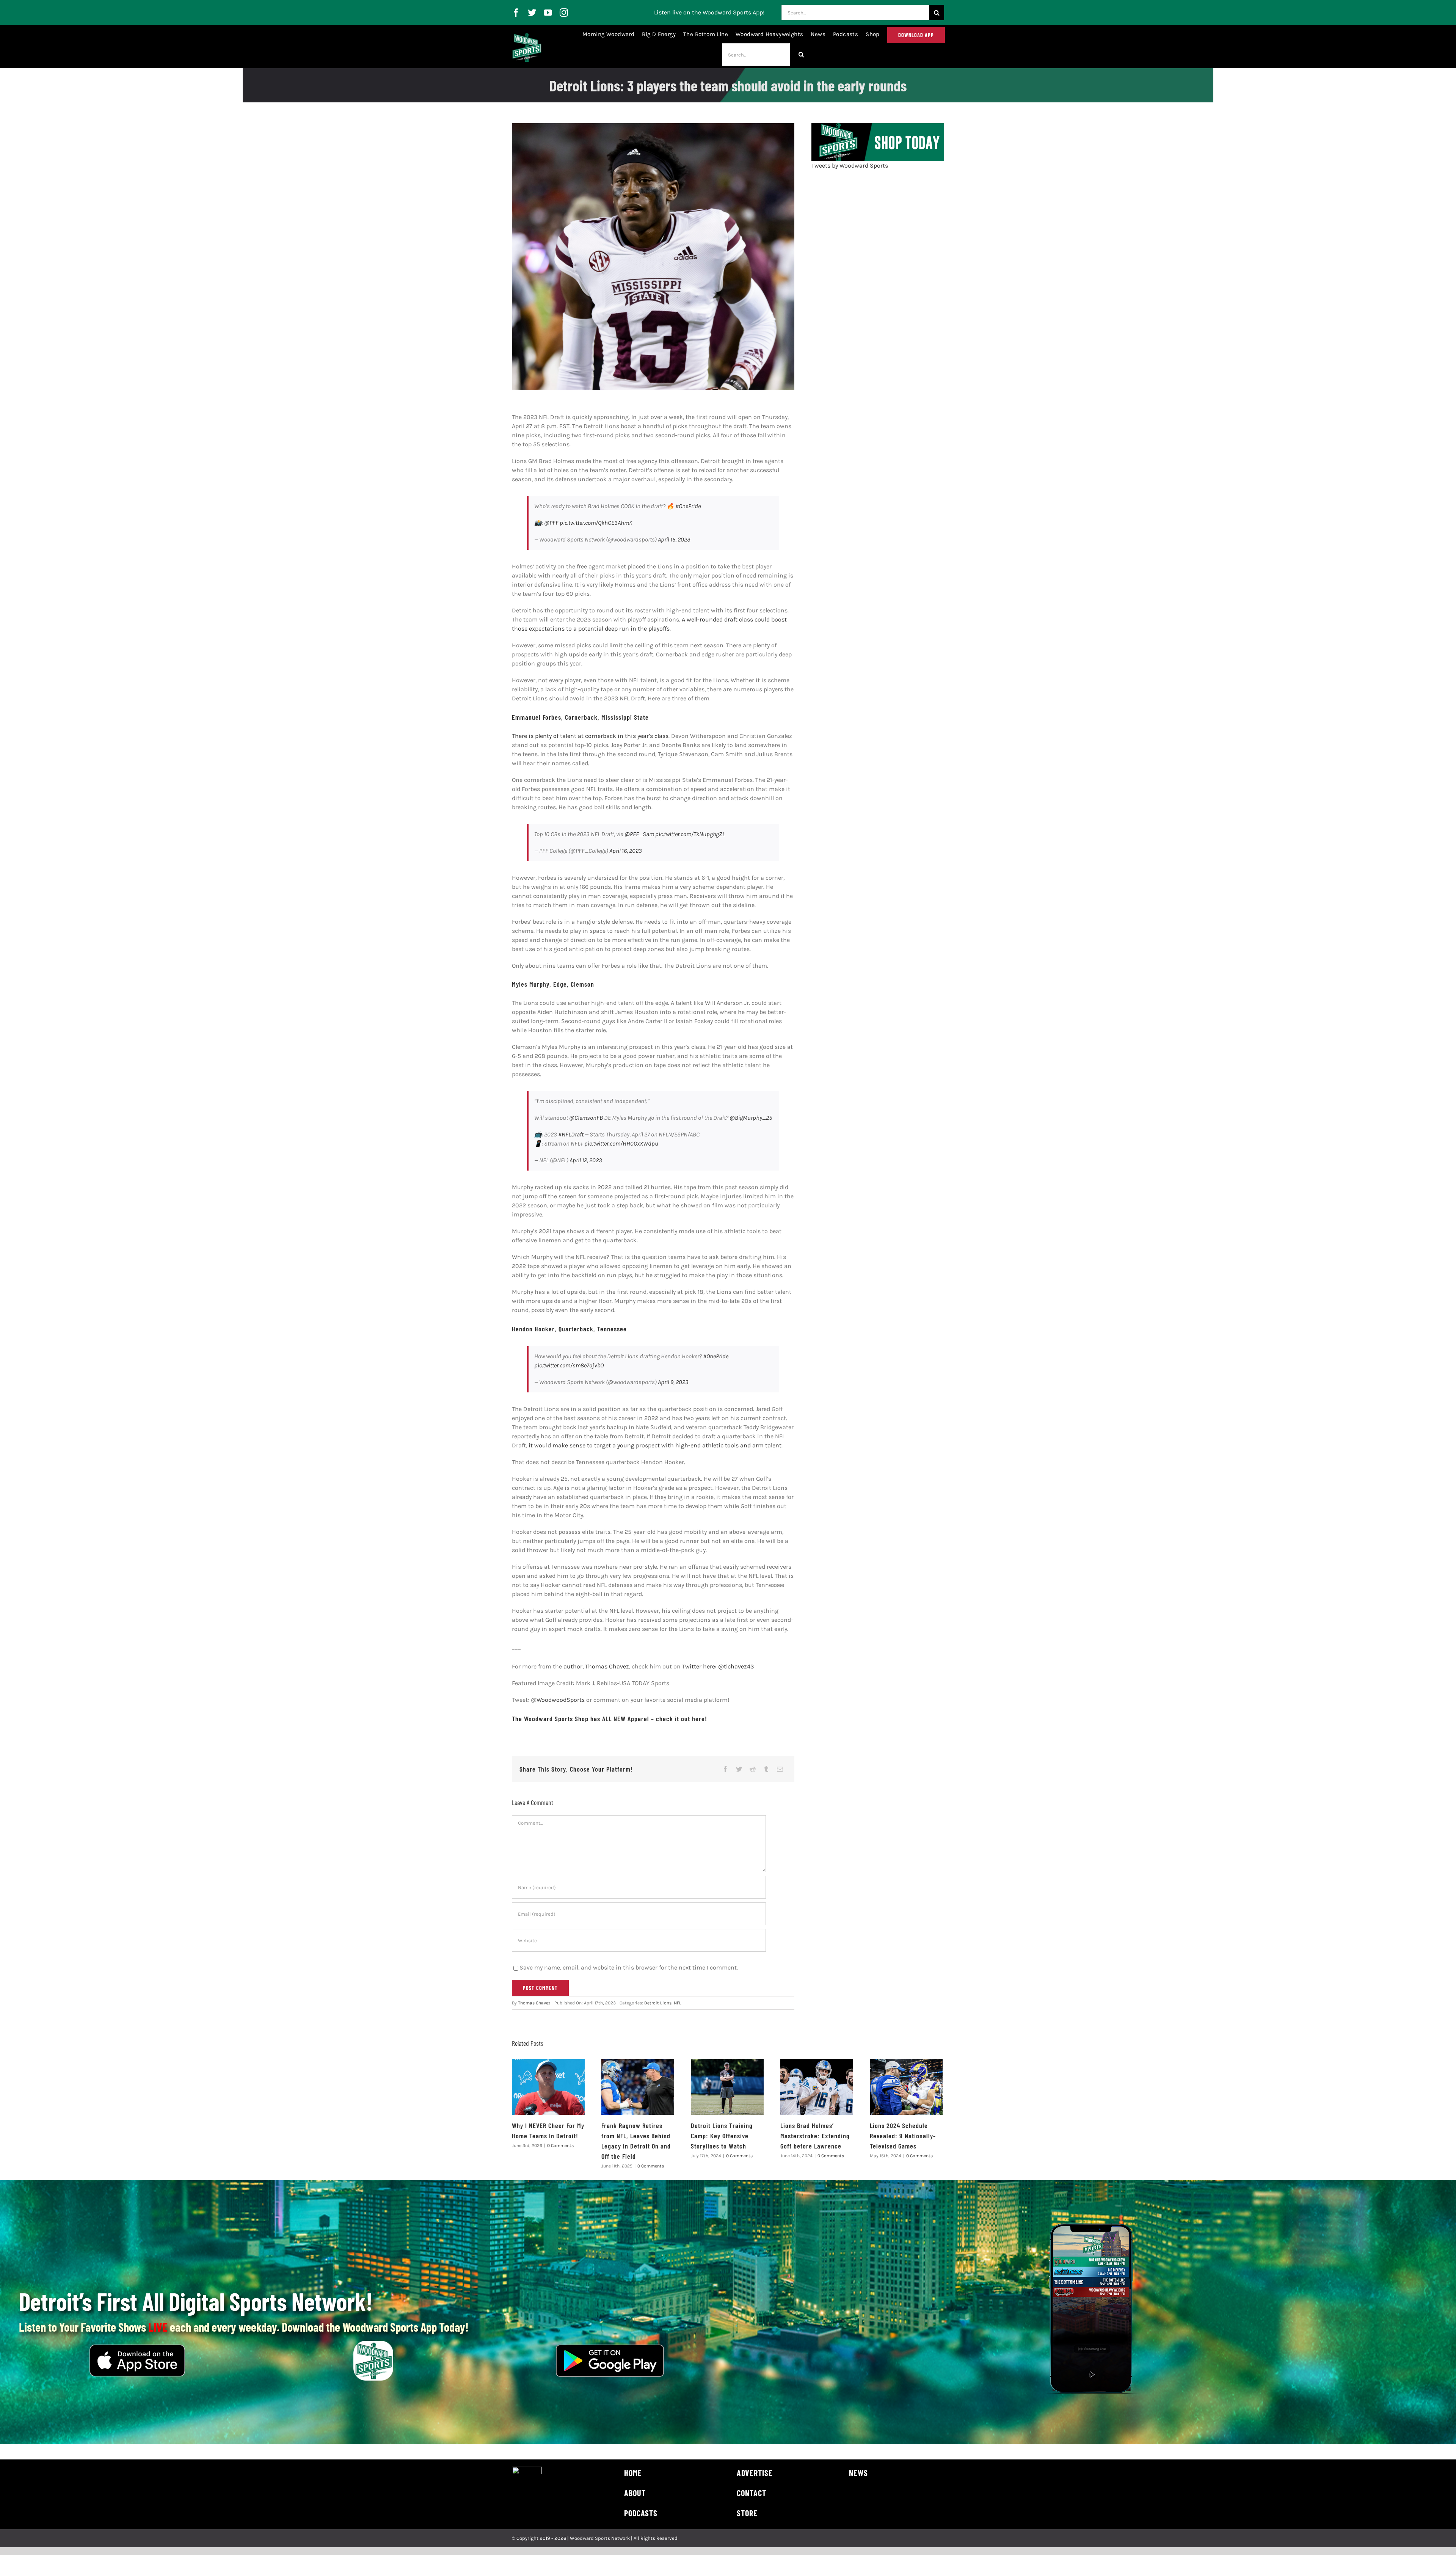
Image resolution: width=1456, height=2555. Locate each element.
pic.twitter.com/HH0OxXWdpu (621, 1143)
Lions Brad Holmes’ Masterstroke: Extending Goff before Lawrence (815, 2136)
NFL (678, 2003)
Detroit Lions (658, 2003)
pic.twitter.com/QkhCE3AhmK (596, 523)
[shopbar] (878, 126)
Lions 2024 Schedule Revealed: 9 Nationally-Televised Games (903, 2136)
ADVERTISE (755, 2473)
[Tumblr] (766, 1769)
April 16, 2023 (626, 851)
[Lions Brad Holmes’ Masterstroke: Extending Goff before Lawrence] (817, 2087)
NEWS (858, 2473)
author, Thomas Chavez (596, 1666)
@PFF (551, 523)
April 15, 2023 (674, 539)
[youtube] (548, 13)
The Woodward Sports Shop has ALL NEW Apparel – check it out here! (610, 1719)
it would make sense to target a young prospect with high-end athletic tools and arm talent (655, 1445)
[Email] (780, 1769)
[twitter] (532, 13)
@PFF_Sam (639, 834)
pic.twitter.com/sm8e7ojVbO (569, 1365)
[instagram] (564, 13)
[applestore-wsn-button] (137, 2347)
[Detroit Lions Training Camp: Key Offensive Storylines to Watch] (727, 2087)
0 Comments (560, 2145)
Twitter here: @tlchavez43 (718, 1666)
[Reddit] (753, 1769)
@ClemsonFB (586, 1118)
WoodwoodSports (561, 1700)
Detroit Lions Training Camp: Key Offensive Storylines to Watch (722, 2136)
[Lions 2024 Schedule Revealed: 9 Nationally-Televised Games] (906, 2087)
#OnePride (688, 506)
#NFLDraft (571, 1134)
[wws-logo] (527, 36)
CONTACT (752, 2493)
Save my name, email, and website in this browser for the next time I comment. (629, 1967)
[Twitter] (739, 1769)
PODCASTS (641, 2513)
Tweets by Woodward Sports (850, 166)
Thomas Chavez (534, 2003)
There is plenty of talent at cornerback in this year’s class (590, 736)
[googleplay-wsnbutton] (610, 2347)
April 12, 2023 (586, 1160)
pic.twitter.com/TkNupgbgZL (690, 834)
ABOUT (635, 2493)
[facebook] (516, 13)
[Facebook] (725, 1769)
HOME (633, 2473)
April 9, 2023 (673, 1382)
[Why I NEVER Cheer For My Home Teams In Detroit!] (548, 2087)
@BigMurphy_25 (751, 1118)
